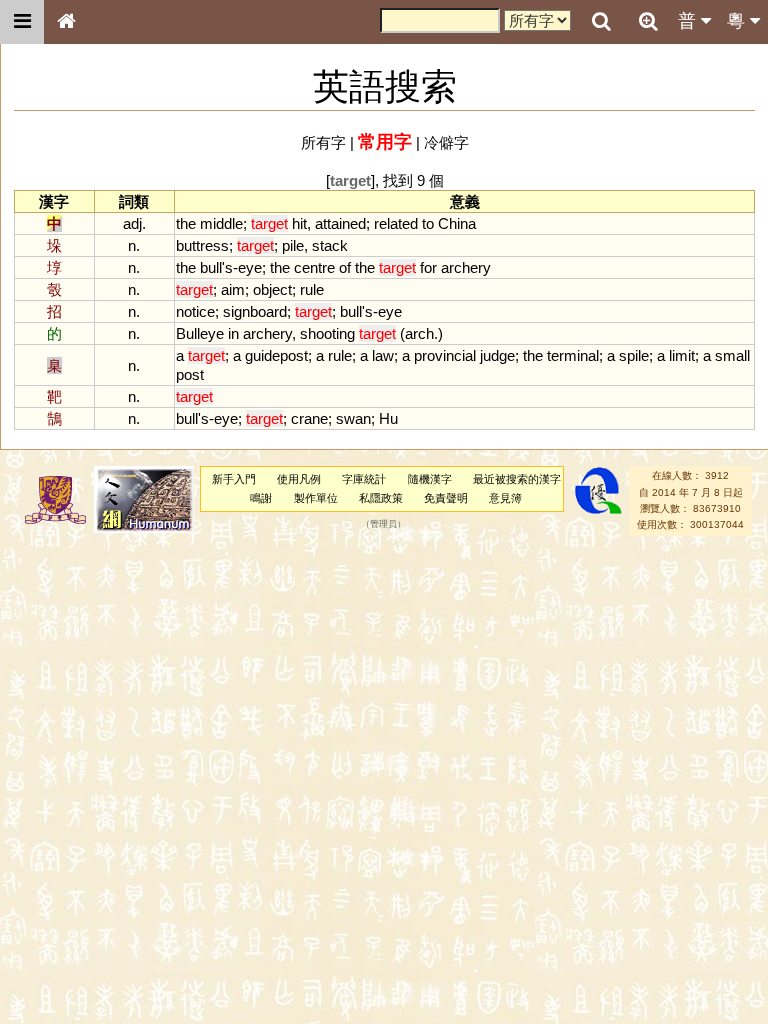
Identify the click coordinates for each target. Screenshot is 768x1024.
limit (682, 355)
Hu (388, 418)
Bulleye (200, 333)
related (396, 223)
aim (233, 289)
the (186, 223)
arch (419, 333)
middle (221, 223)
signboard (255, 311)
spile (634, 355)
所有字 (323, 142)
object (272, 289)
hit (299, 223)
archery (466, 267)
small (732, 355)
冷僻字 (446, 142)
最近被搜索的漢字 (517, 479)
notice (195, 311)
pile (293, 245)
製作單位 (316, 498)
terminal (573, 355)
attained (340, 223)
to (428, 223)
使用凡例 (299, 479)
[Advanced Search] (648, 21)
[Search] (601, 22)
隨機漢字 (430, 479)
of (345, 267)
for (428, 267)
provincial (445, 355)
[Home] (66, 22)
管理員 (383, 525)
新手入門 (234, 479)
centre (314, 267)
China (457, 223)
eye (250, 267)
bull (211, 267)
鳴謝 (261, 498)
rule (312, 289)
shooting (327, 333)
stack (330, 245)
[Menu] (22, 22)
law (383, 355)
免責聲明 (446, 498)
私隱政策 (381, 498)
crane (309, 418)
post (190, 374)
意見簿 (505, 498)
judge (497, 355)
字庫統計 (364, 479)
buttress (202, 245)
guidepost (276, 355)
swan (353, 418)
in (233, 333)
